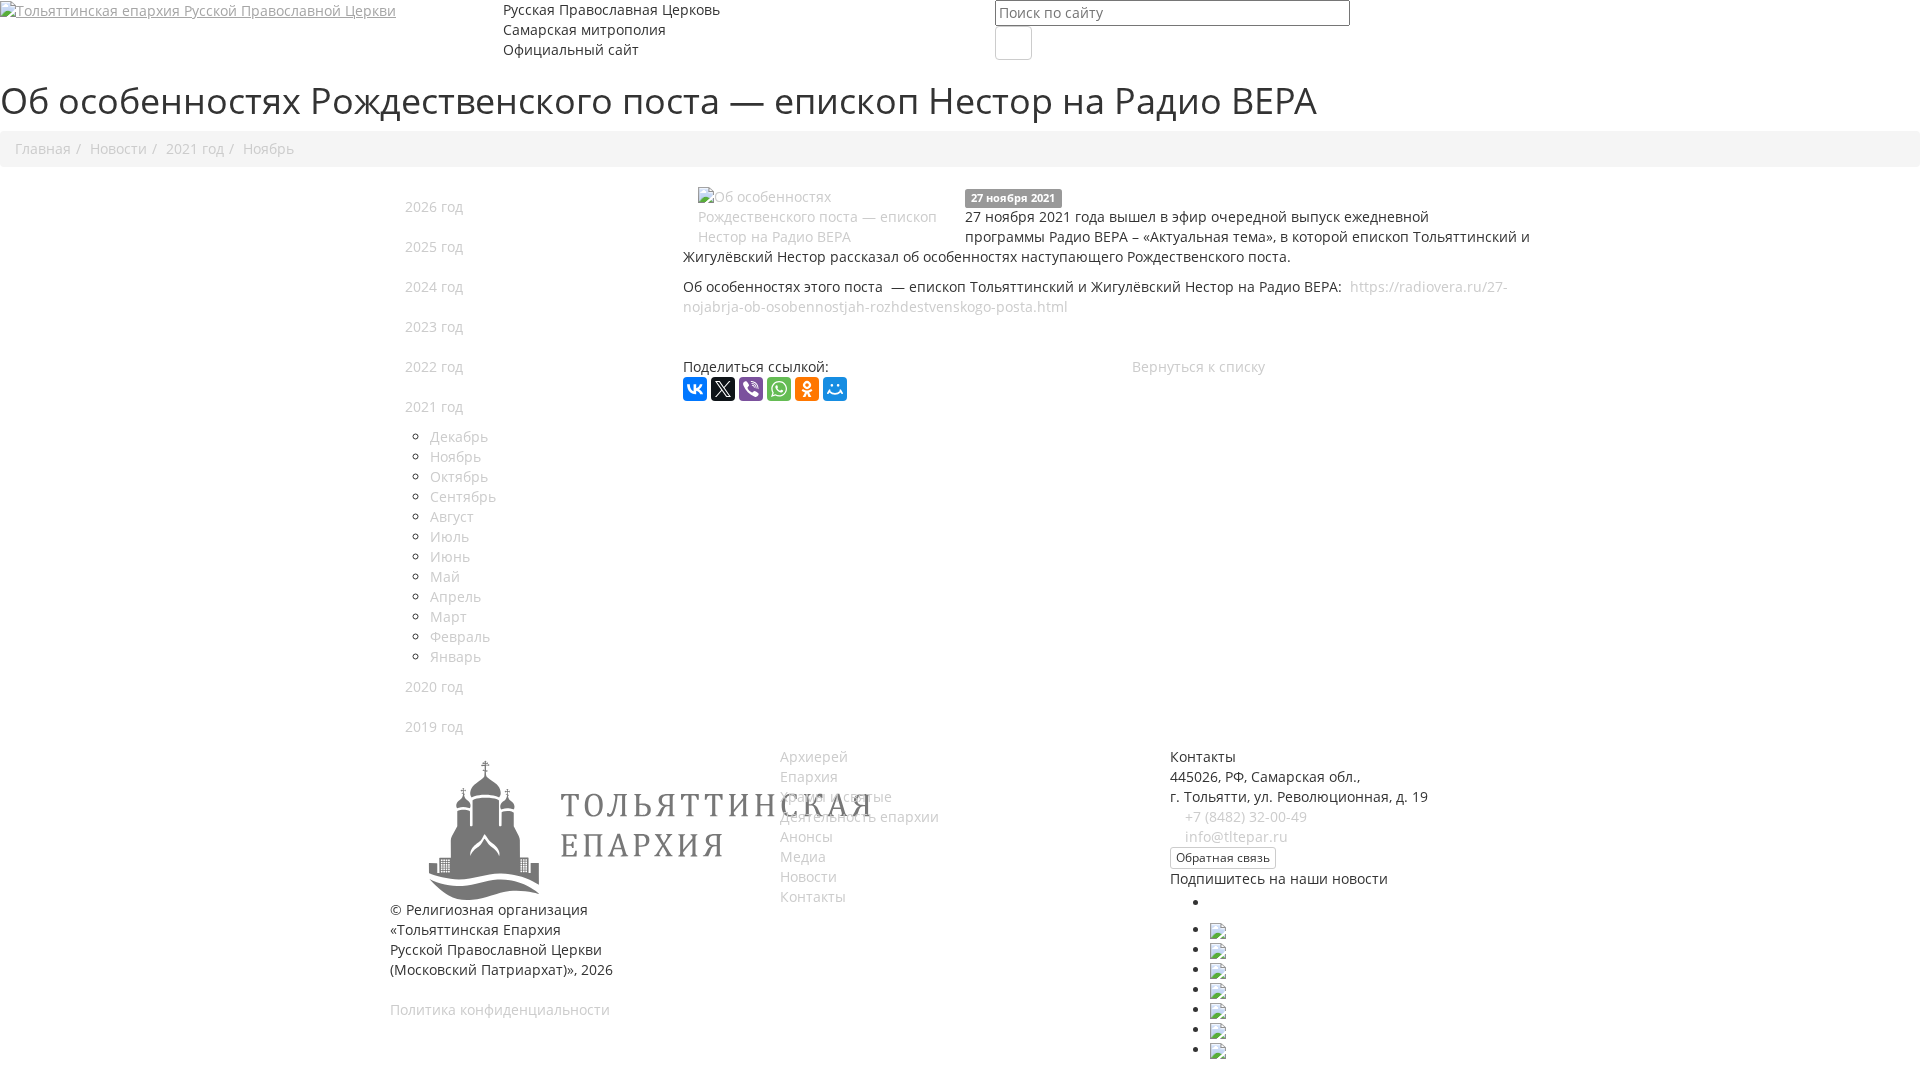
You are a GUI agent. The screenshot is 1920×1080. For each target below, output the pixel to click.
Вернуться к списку (1198, 366)
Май (445, 576)
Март (448, 616)
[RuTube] (1218, 1009)
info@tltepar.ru (1236, 836)
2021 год (434, 406)
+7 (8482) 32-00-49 (1246, 816)
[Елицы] (1218, 1029)
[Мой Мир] (835, 389)
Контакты (813, 896)
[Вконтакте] (1218, 929)
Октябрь (459, 476)
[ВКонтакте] (695, 389)
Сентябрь (463, 496)
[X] (723, 389)
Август (452, 516)
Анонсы (806, 836)
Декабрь (459, 436)
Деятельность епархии (859, 816)
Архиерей (814, 756)
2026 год (434, 206)
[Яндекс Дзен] (1218, 1049)
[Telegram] (1218, 989)
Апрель (455, 596)
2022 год (434, 366)
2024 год (434, 286)
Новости (808, 876)
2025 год (434, 246)
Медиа (803, 856)
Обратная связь (1223, 857)
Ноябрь (455, 456)
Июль (449, 536)
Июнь (450, 556)
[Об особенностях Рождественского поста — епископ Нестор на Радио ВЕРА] (824, 217)
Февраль (460, 636)
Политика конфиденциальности (500, 1009)
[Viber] (751, 389)
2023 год (434, 326)
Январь (455, 656)
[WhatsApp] (779, 389)
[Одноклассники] (807, 389)
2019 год (434, 726)
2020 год (434, 686)
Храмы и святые (836, 796)
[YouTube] (1218, 969)
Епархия (809, 776)
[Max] (1225, 902)
